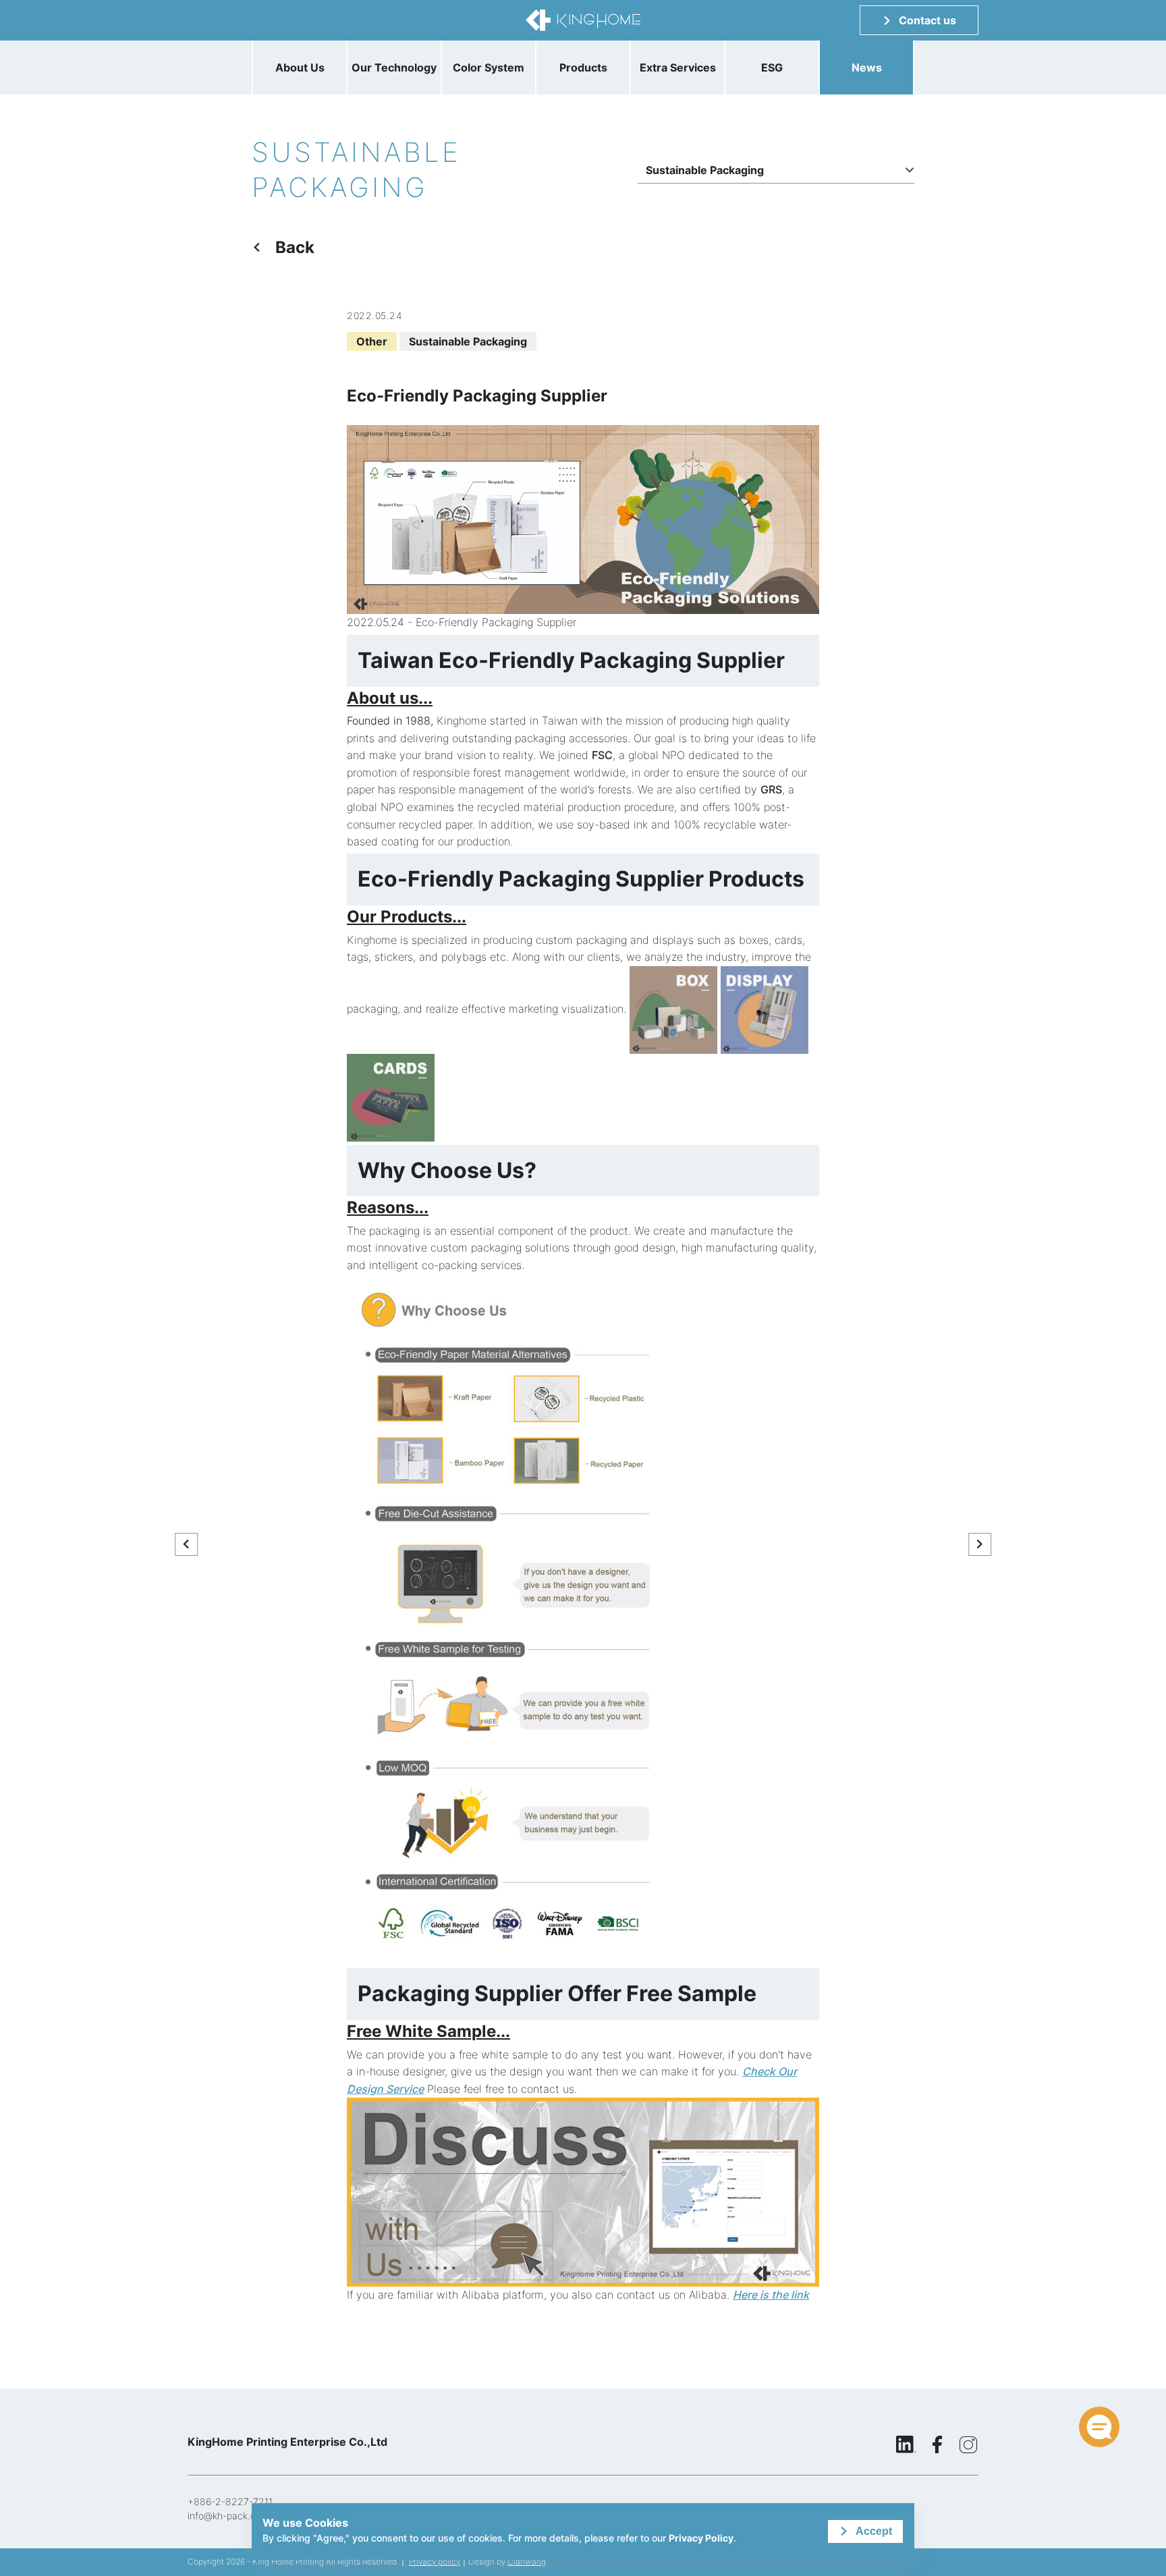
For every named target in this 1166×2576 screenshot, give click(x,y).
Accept (874, 2531)
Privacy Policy (701, 2538)
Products (583, 67)
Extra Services (678, 67)
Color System (489, 67)
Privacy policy (435, 2561)
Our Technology (394, 67)
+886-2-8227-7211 (230, 2501)
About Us (300, 67)
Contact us (927, 20)
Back (295, 247)
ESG (772, 67)
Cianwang (527, 2561)
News (867, 67)
